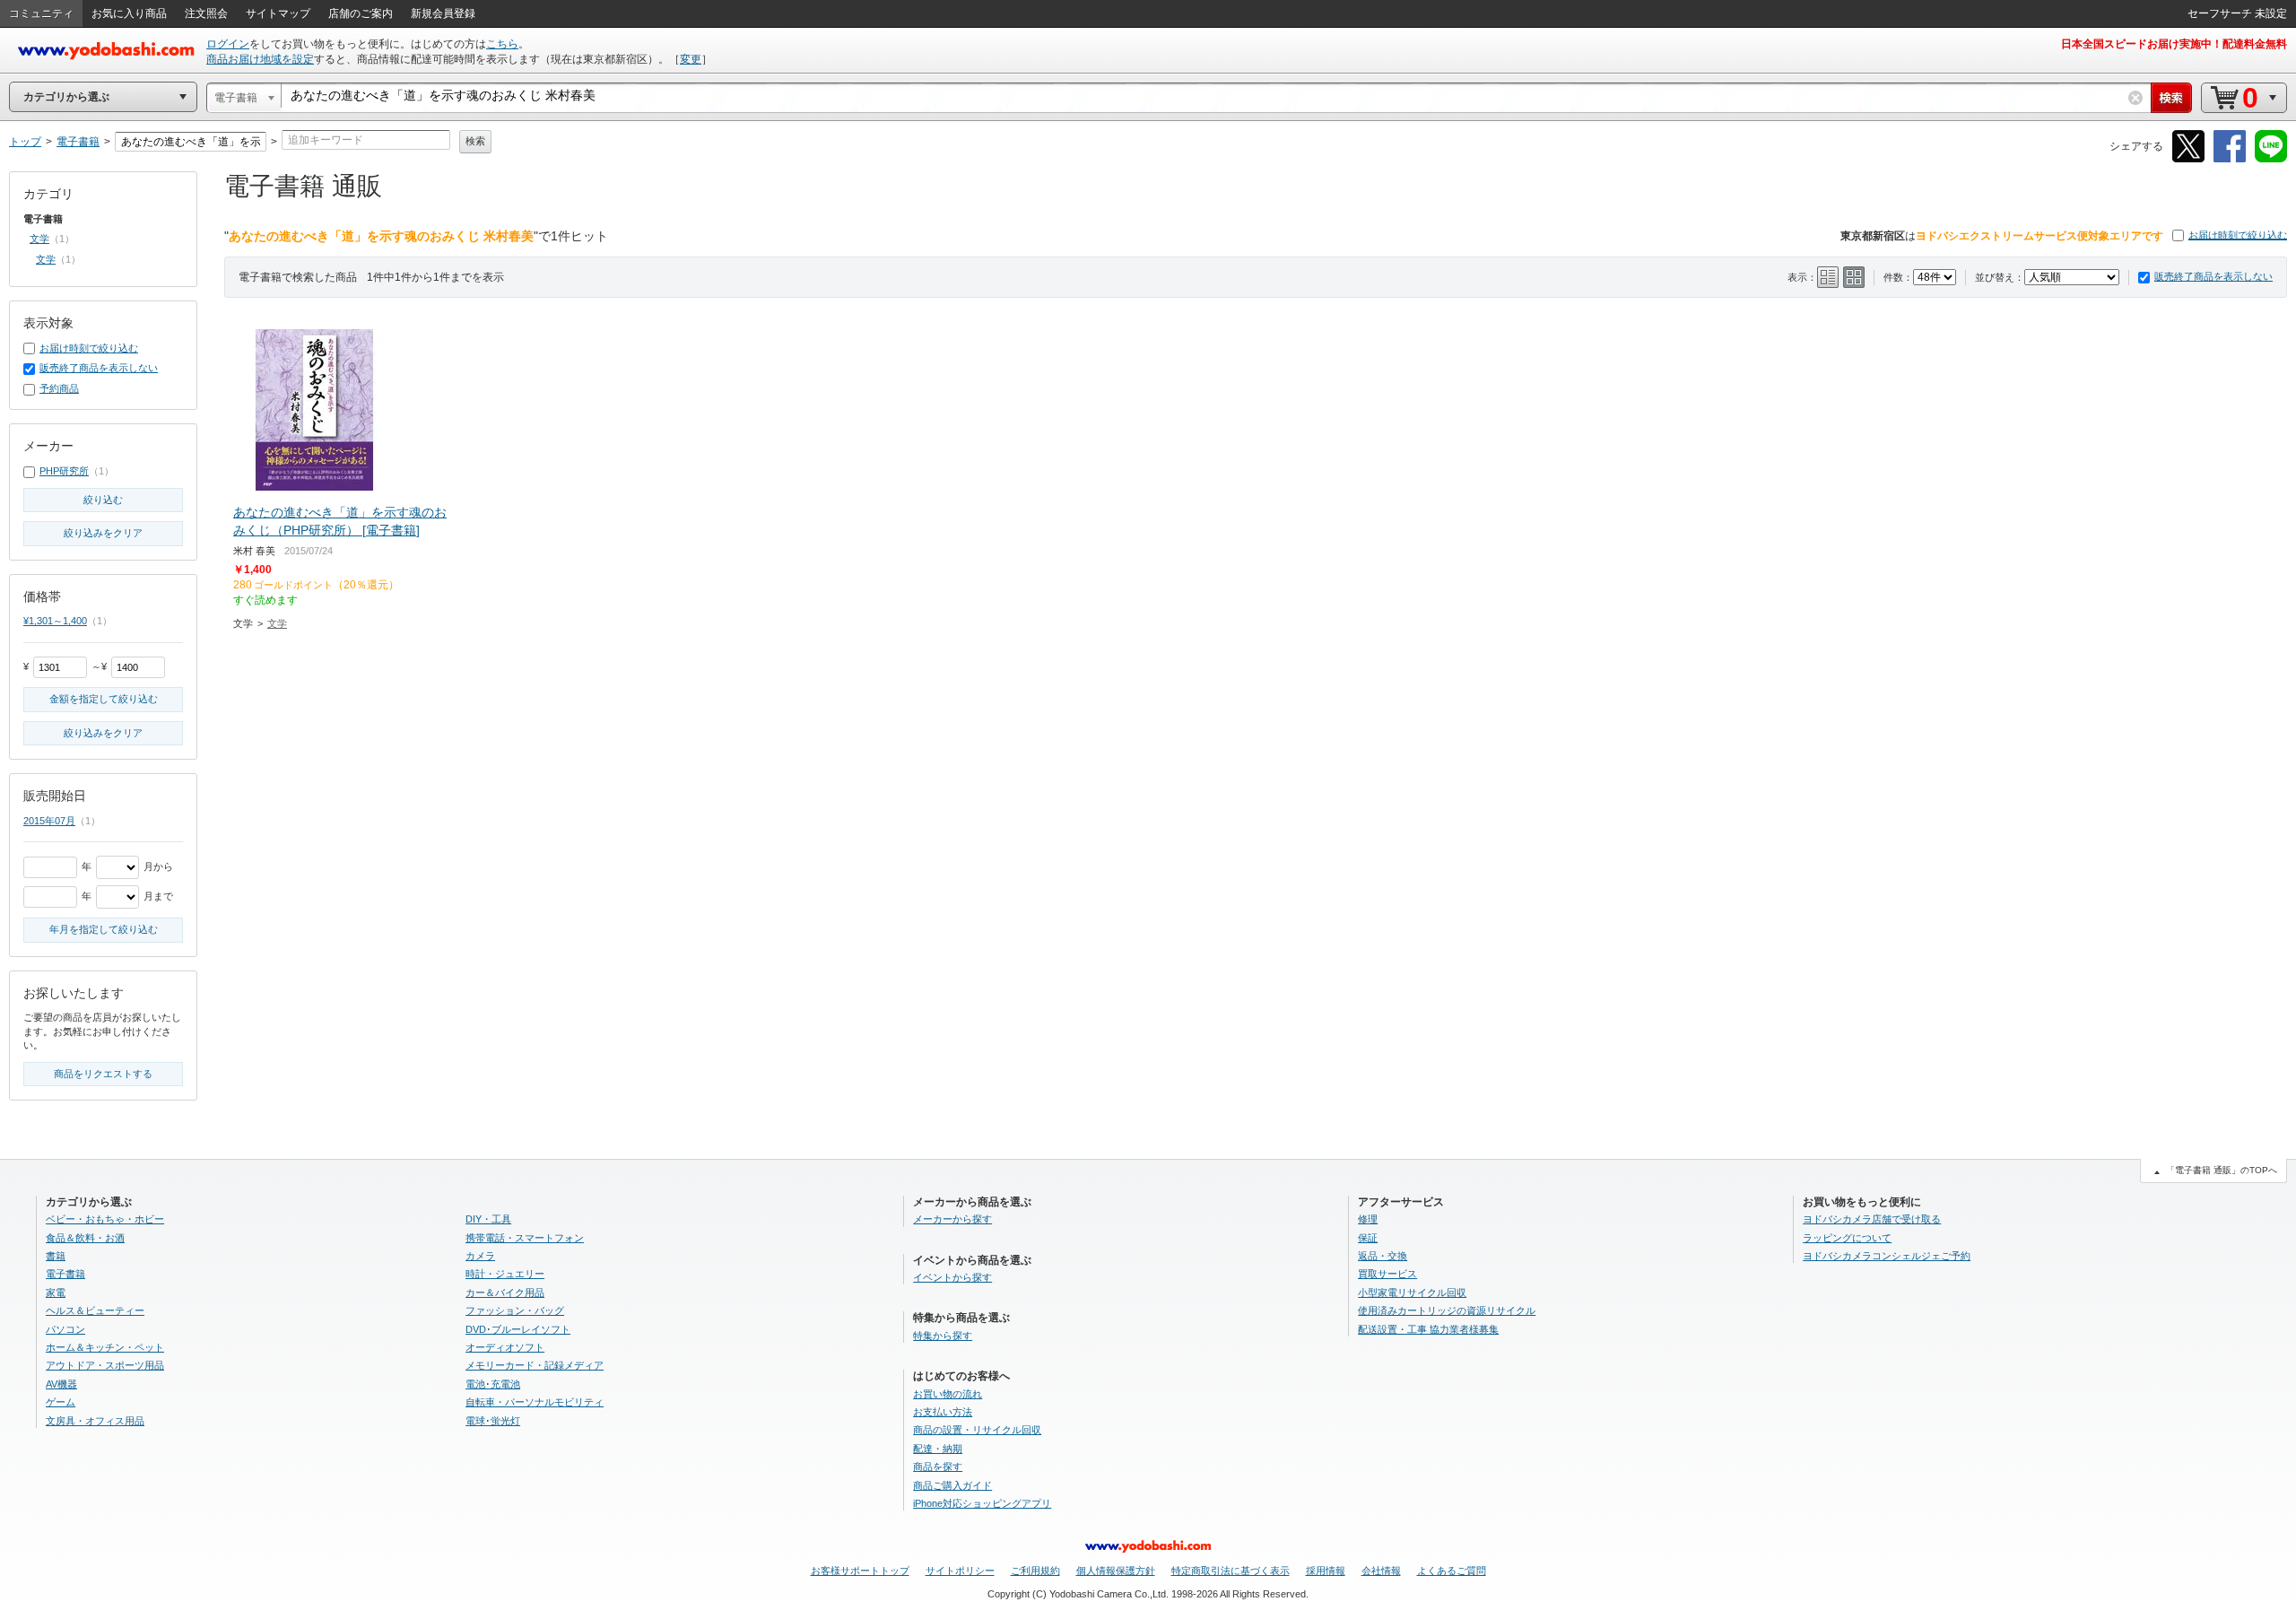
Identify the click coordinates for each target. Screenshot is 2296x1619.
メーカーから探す (952, 1219)
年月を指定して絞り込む (104, 929)
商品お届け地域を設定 (260, 59)
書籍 (56, 1256)
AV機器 (61, 1384)
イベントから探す (952, 1277)
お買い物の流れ (948, 1394)
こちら (502, 44)
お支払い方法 (943, 1412)
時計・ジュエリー (505, 1274)
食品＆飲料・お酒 (85, 1238)
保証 (1368, 1238)
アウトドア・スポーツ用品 (105, 1365)
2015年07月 (49, 821)
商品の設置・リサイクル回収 (977, 1430)
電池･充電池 (493, 1384)
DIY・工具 (488, 1219)
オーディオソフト (505, 1347)
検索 (475, 141)
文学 (277, 623)
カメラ (480, 1256)
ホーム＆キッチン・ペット (105, 1347)
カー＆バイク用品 (505, 1293)
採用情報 (1326, 1571)
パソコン (65, 1329)
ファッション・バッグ (515, 1310)
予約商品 (59, 388)
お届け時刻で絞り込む (2238, 235)
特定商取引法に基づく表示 (1231, 1571)
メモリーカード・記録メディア (535, 1365)
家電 (56, 1293)
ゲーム (61, 1402)
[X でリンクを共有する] (2188, 159)
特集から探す (943, 1336)
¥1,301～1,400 (55, 621)
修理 (1368, 1219)
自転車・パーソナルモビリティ (535, 1402)
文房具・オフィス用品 (95, 1421)
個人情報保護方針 (1116, 1571)
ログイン (228, 44)
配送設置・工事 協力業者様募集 (1428, 1329)
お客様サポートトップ (860, 1571)
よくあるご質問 (1452, 1571)
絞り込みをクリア (103, 533)
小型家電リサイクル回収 (1412, 1293)
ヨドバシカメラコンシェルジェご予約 (1887, 1256)
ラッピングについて (1847, 1238)
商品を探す (938, 1467)
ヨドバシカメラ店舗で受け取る (1872, 1219)
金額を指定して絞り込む (104, 699)
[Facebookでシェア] (2230, 159)
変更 (691, 59)
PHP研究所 (64, 471)
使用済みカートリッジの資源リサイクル (1447, 1310)
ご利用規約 (1035, 1571)
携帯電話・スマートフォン (525, 1238)
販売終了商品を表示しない (2213, 276)
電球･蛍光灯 (493, 1421)
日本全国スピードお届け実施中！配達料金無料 (2174, 44)
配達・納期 (938, 1449)
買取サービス (1387, 1274)
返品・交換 (1383, 1256)
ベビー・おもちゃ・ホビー (105, 1219)
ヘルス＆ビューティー (95, 1310)
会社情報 (1381, 1571)
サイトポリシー (960, 1571)
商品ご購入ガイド (952, 1485)
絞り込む (103, 500)
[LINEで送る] (2271, 159)
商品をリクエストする (103, 1074)
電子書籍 (65, 1274)
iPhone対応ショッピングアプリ (982, 1503)
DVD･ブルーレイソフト (518, 1329)
